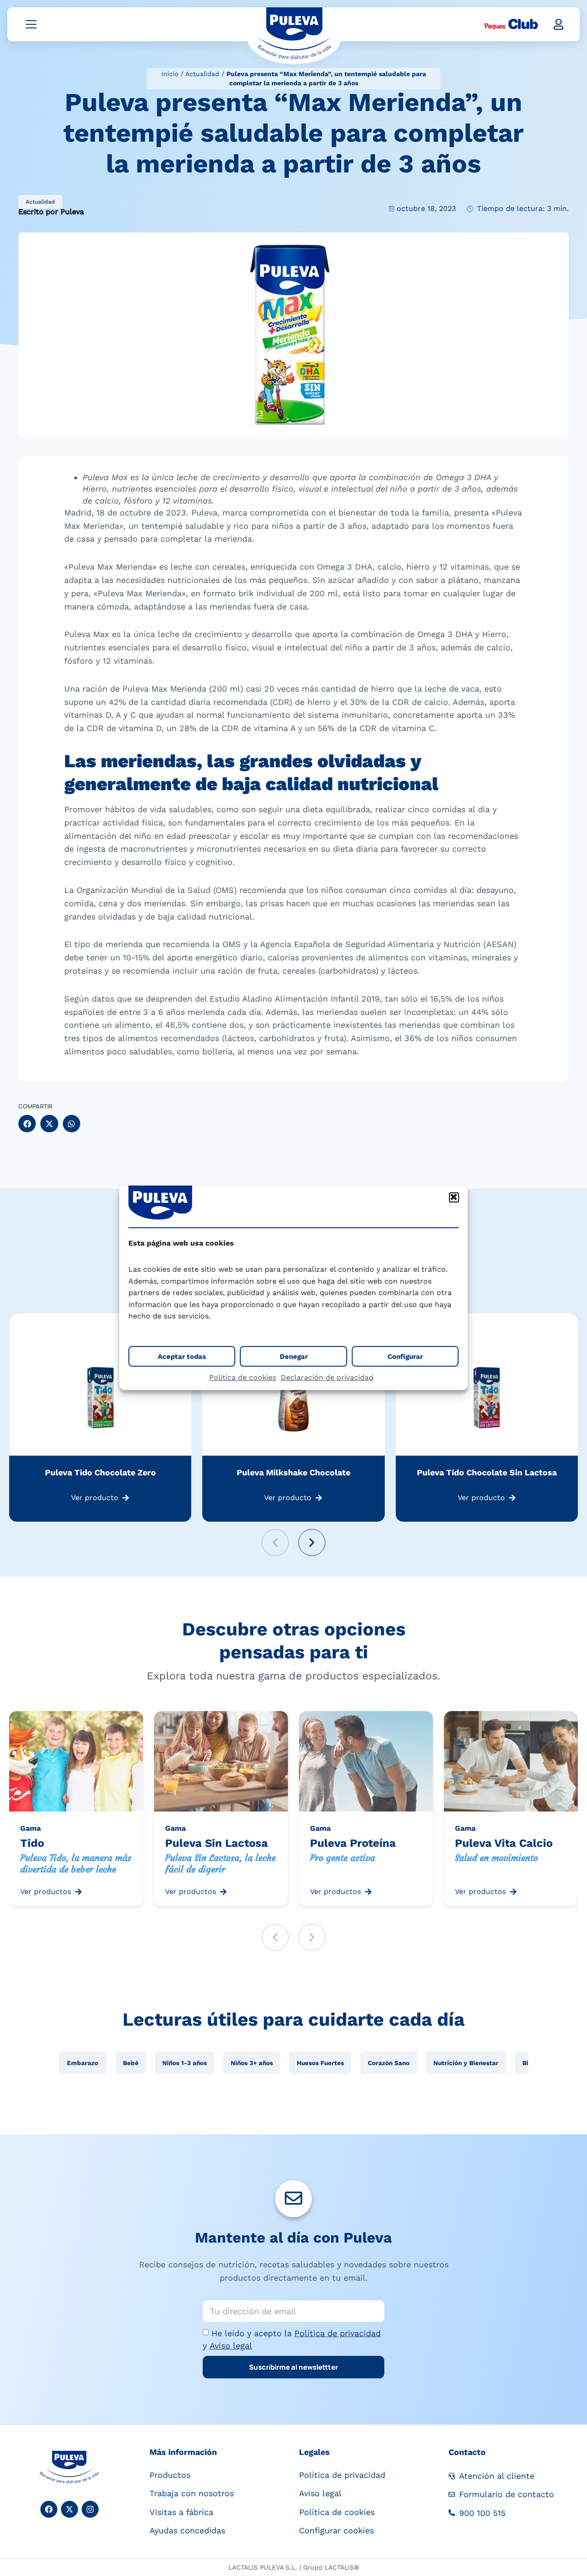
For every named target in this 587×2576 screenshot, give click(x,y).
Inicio (170, 74)
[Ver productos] (78, 1892)
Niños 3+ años (252, 2063)
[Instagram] (90, 2509)
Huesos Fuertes (320, 2063)
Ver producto (95, 1498)
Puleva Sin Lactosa (216, 1843)
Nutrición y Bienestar (466, 2063)
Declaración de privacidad (327, 1377)
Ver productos (46, 1892)
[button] (454, 1197)
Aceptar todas (182, 1357)
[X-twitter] (69, 2509)
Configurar (405, 1357)
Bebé (131, 2063)
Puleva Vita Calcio (504, 1843)
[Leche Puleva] (294, 35)
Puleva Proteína (353, 1843)
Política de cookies (243, 1377)
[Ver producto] (126, 1498)
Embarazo (83, 2063)
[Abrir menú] (31, 24)
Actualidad (202, 74)
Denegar (294, 1357)
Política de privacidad (338, 2333)
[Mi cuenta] (559, 24)
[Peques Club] (511, 24)
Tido (32, 1843)
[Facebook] (49, 2509)
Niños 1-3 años (185, 2063)
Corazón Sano (389, 2063)
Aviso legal (231, 2346)
